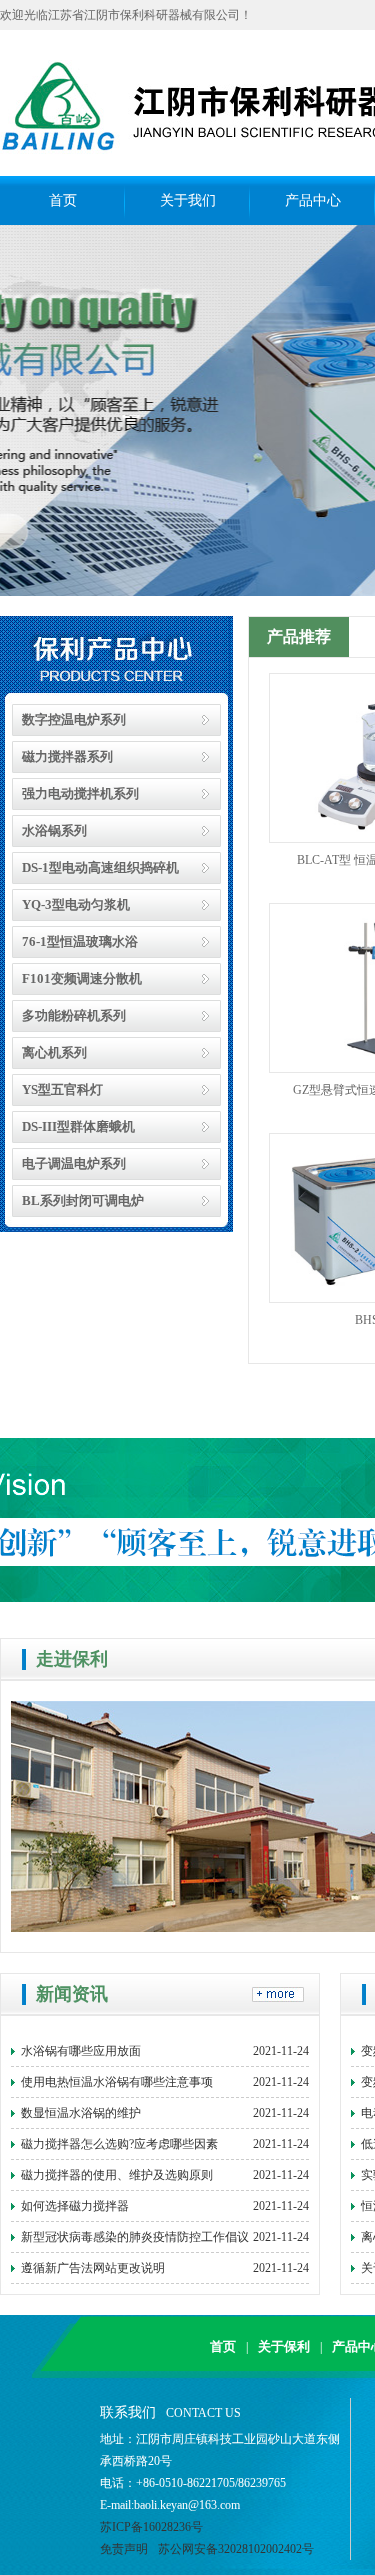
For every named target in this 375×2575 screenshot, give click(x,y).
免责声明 (124, 2549)
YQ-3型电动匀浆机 (76, 904)
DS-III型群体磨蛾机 (78, 1126)
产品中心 (313, 200)
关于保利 (284, 2346)
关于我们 (188, 200)
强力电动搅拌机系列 (80, 793)
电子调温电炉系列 (74, 1163)
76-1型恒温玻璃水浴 (80, 941)
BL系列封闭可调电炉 (83, 1200)
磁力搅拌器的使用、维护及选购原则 (165, 2175)
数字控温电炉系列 (74, 719)
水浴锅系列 (54, 830)
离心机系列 (54, 1052)
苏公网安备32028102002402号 (236, 2549)
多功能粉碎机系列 (74, 1015)
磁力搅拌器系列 (67, 756)
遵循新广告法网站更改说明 (165, 2268)
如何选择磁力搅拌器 (165, 2206)
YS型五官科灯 (62, 1089)
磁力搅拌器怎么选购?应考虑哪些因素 (165, 2144)
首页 (63, 200)
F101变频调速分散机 (82, 978)
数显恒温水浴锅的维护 (165, 2113)
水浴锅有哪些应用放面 (165, 2051)
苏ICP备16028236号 (151, 2527)
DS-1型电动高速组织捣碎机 (100, 867)
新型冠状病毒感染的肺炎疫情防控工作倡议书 (165, 2241)
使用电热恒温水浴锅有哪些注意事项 (165, 2082)
